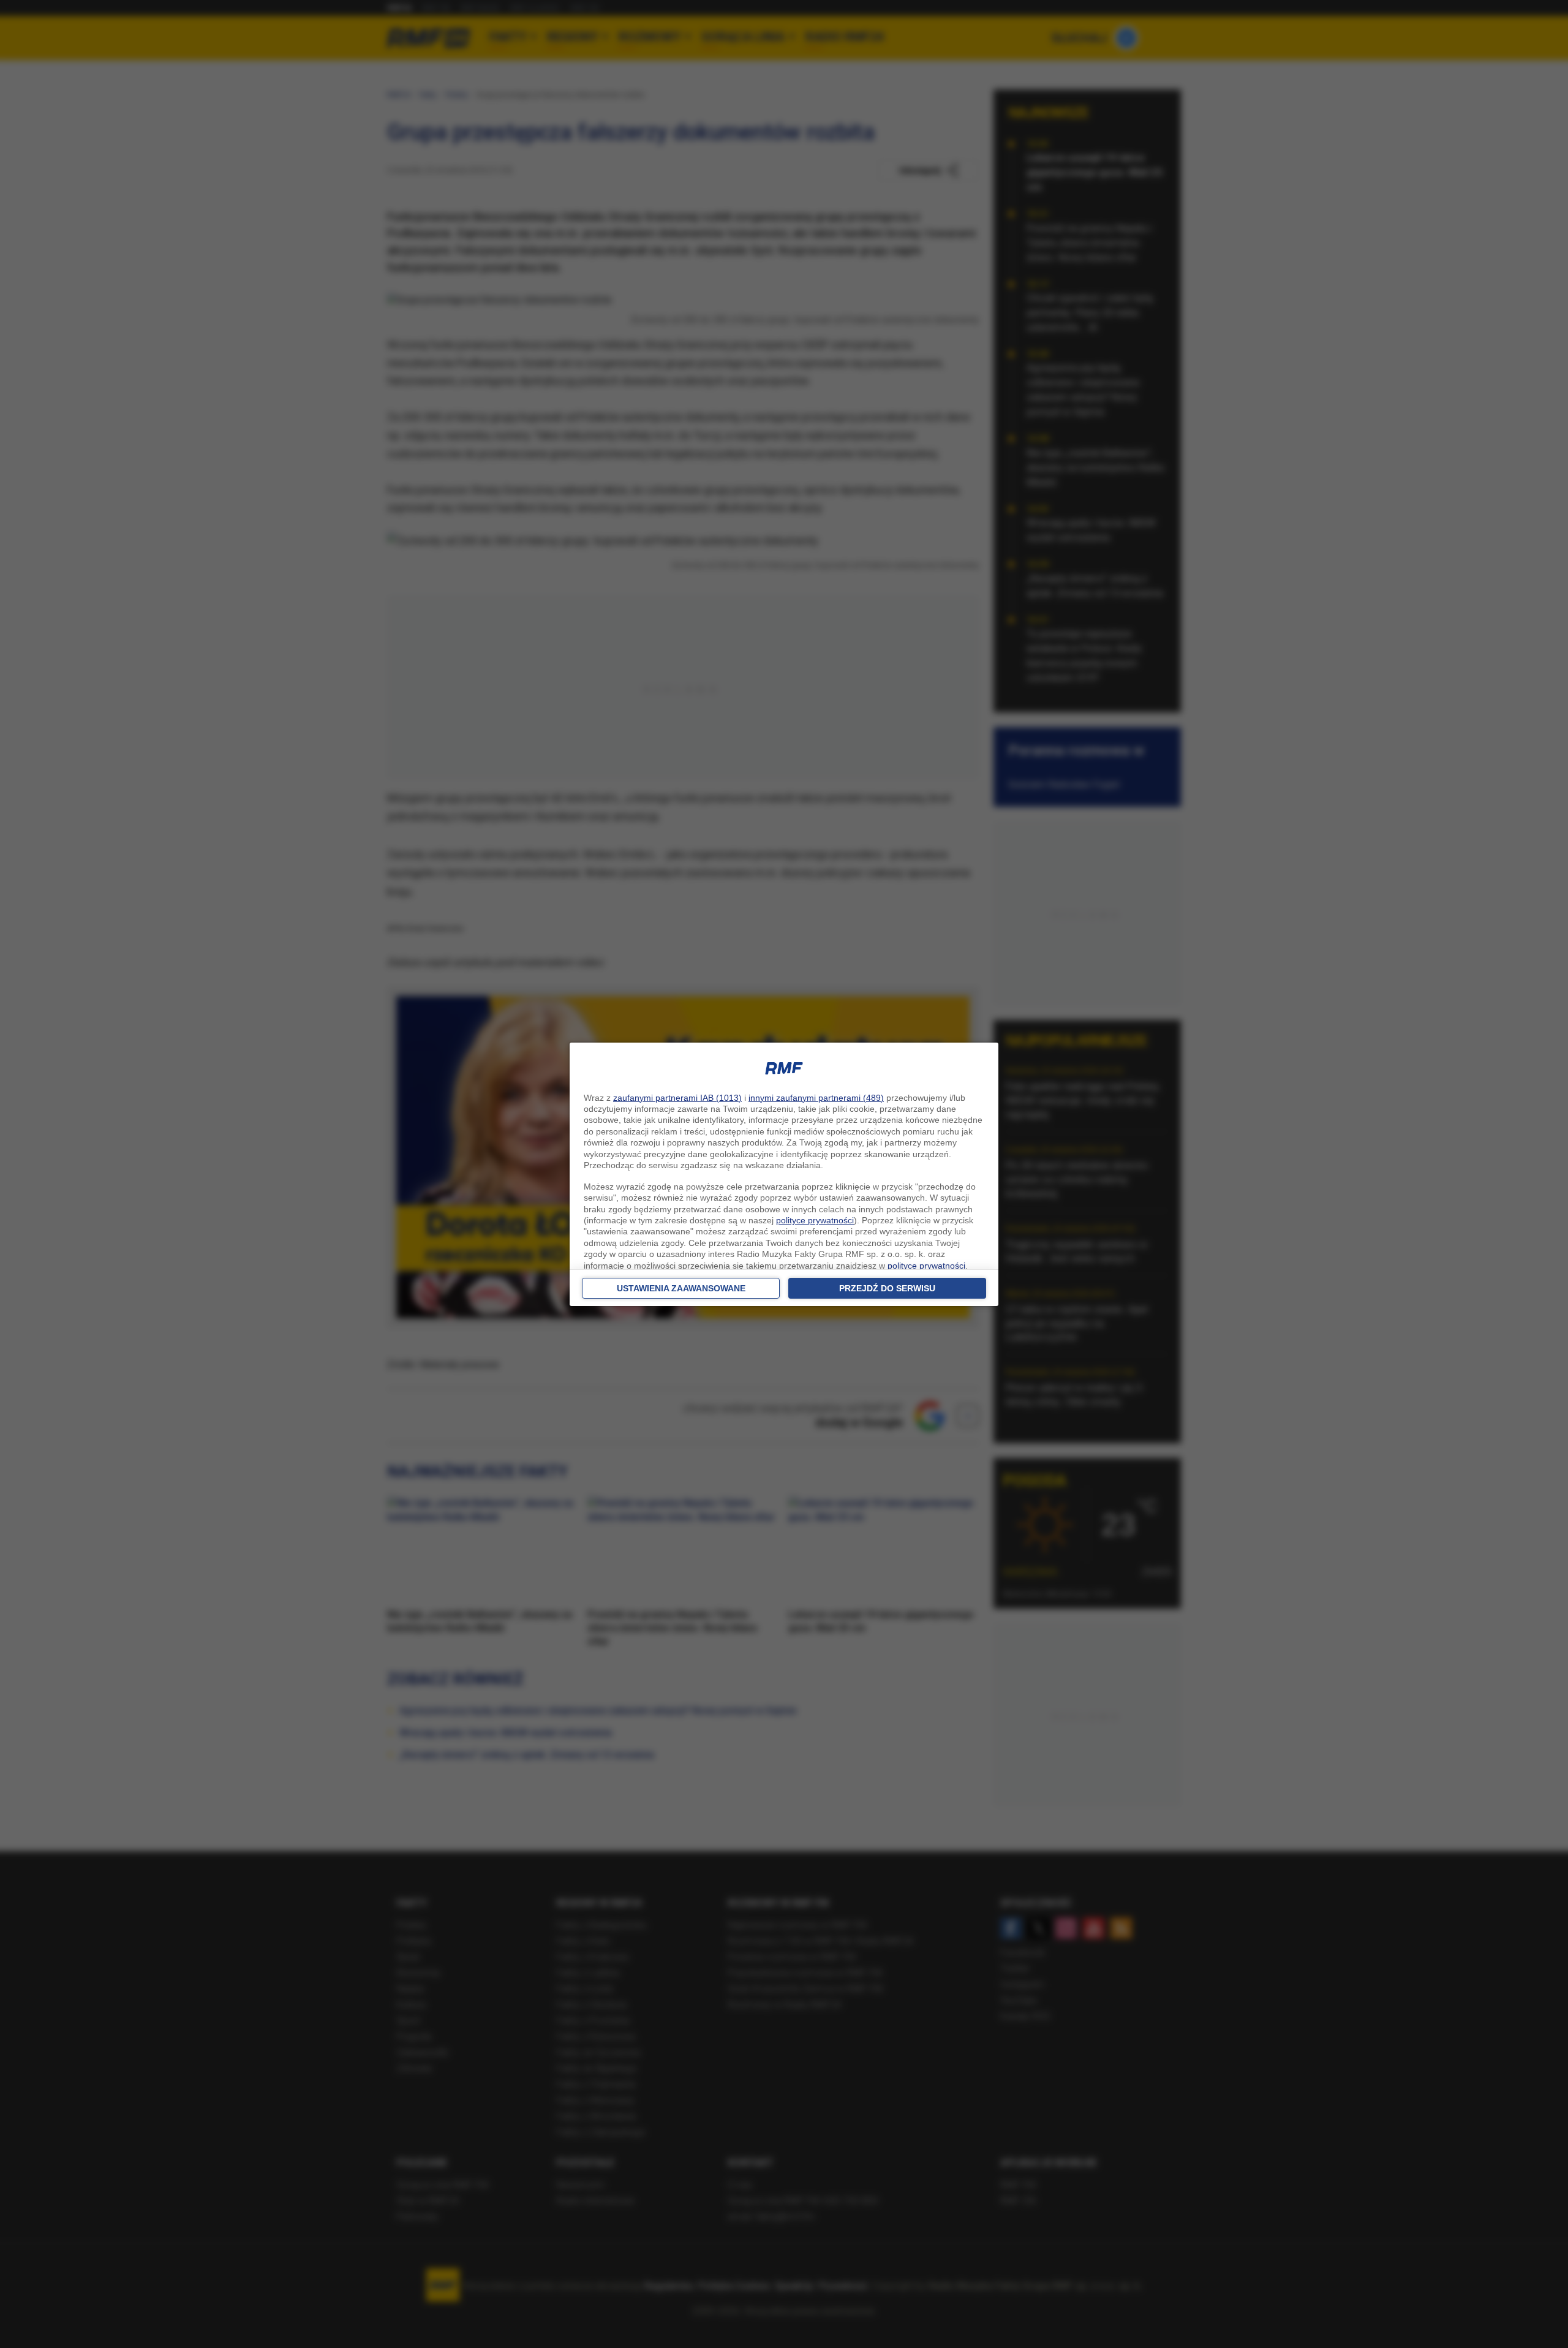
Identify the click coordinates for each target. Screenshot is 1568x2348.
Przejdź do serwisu (887, 1288)
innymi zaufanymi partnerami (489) (816, 1098)
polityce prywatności (815, 1220)
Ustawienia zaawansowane (681, 1288)
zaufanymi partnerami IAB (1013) (677, 1098)
